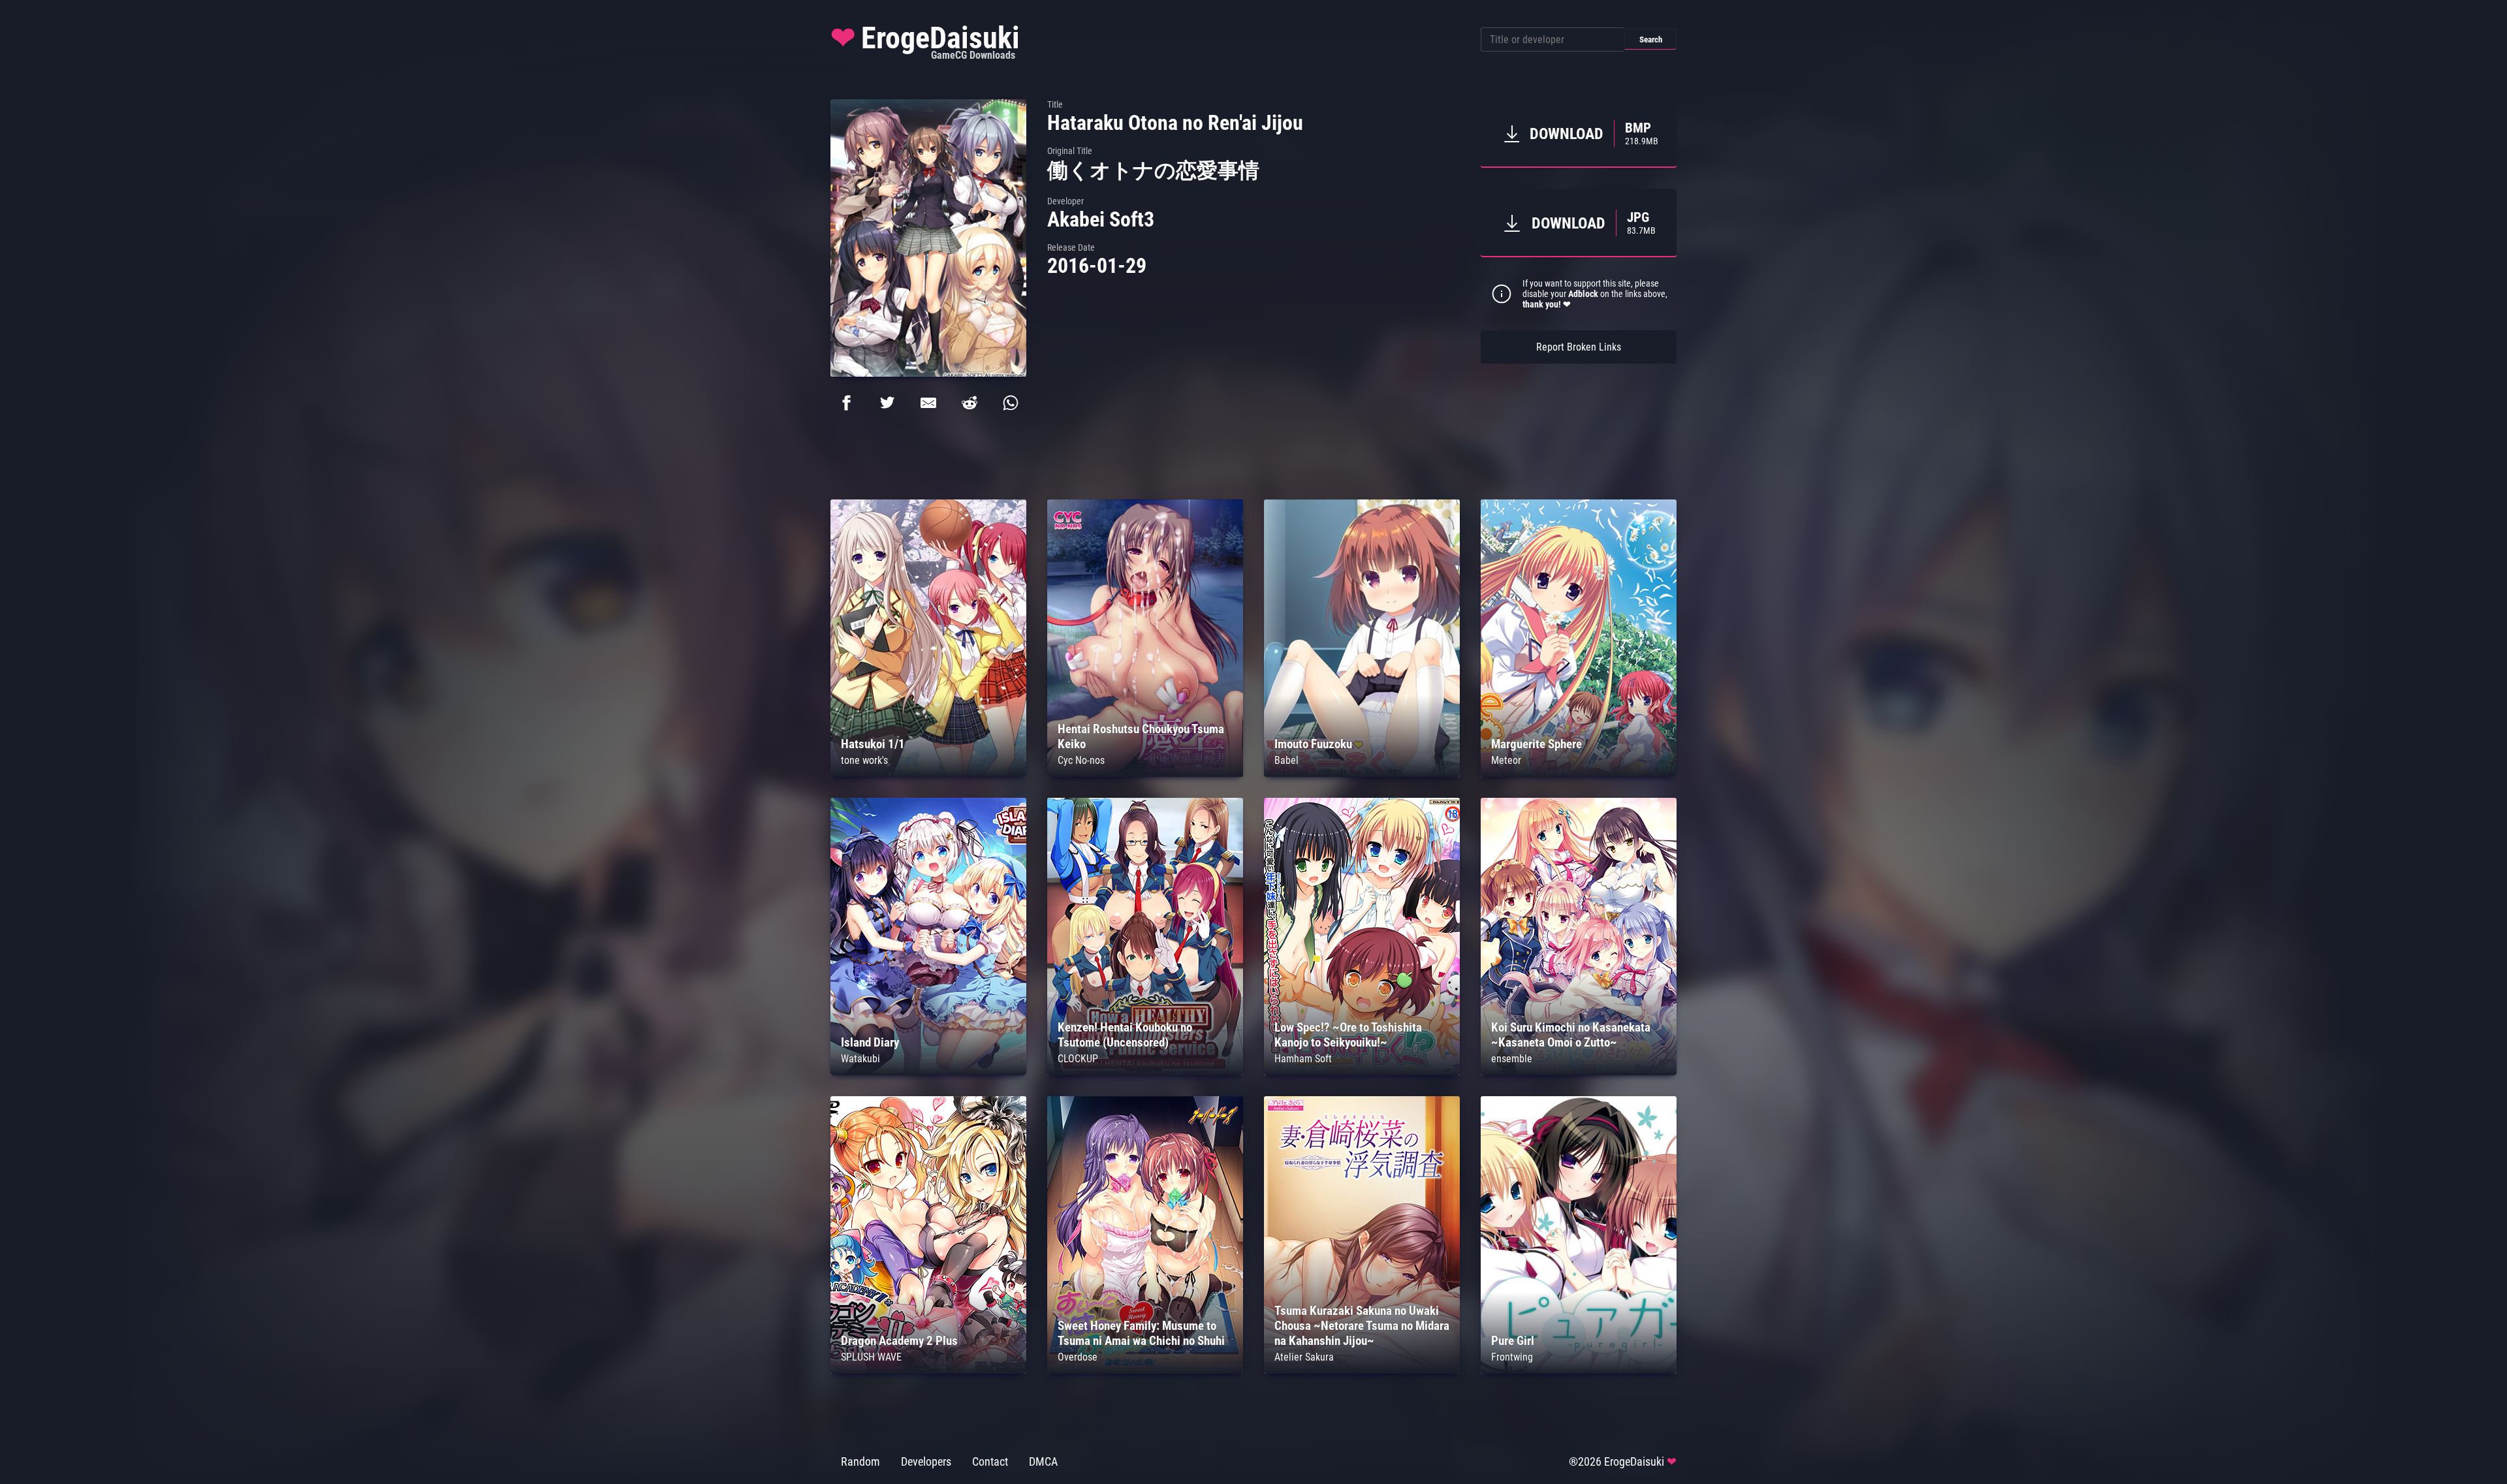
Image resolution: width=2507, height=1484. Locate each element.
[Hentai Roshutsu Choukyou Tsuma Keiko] (1145, 773)
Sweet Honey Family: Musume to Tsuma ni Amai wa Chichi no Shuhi (1141, 1333)
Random (860, 1462)
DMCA (1043, 1462)
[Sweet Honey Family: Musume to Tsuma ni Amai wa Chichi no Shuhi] (1145, 1370)
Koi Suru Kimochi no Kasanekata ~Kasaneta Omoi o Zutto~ (1571, 1035)
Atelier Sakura (1304, 1357)
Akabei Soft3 (1101, 219)
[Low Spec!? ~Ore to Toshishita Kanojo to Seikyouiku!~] (1362, 1072)
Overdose (1078, 1357)
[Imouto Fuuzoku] (1362, 773)
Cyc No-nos (1081, 760)
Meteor (1506, 760)
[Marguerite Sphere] (1579, 773)
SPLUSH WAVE (871, 1357)
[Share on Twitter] (887, 403)
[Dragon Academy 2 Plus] (928, 1370)
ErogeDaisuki (925, 41)
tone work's (864, 760)
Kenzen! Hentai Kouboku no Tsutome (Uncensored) (1125, 1035)
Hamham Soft (1303, 1059)
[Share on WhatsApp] (1011, 403)
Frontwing (1512, 1357)
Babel (1286, 760)
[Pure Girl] (1579, 1370)
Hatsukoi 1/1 (873, 744)
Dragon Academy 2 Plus (899, 1341)
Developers (926, 1462)
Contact (990, 1462)
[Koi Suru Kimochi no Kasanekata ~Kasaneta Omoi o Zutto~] (1579, 1072)
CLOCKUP (1078, 1059)
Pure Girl (1513, 1341)
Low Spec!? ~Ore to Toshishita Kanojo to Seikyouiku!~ (1348, 1035)
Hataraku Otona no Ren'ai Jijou (1175, 123)
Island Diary (870, 1042)
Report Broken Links (1579, 347)
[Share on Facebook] (846, 403)
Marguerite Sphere (1537, 744)
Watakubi (860, 1059)
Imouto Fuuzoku (1313, 744)
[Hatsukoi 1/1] (928, 773)
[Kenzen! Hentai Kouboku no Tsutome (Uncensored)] (1145, 1072)
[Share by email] (928, 403)
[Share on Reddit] (970, 403)
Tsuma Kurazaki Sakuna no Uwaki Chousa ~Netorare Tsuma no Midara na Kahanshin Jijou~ (1362, 1326)
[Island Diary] (928, 1072)
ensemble (1512, 1059)
